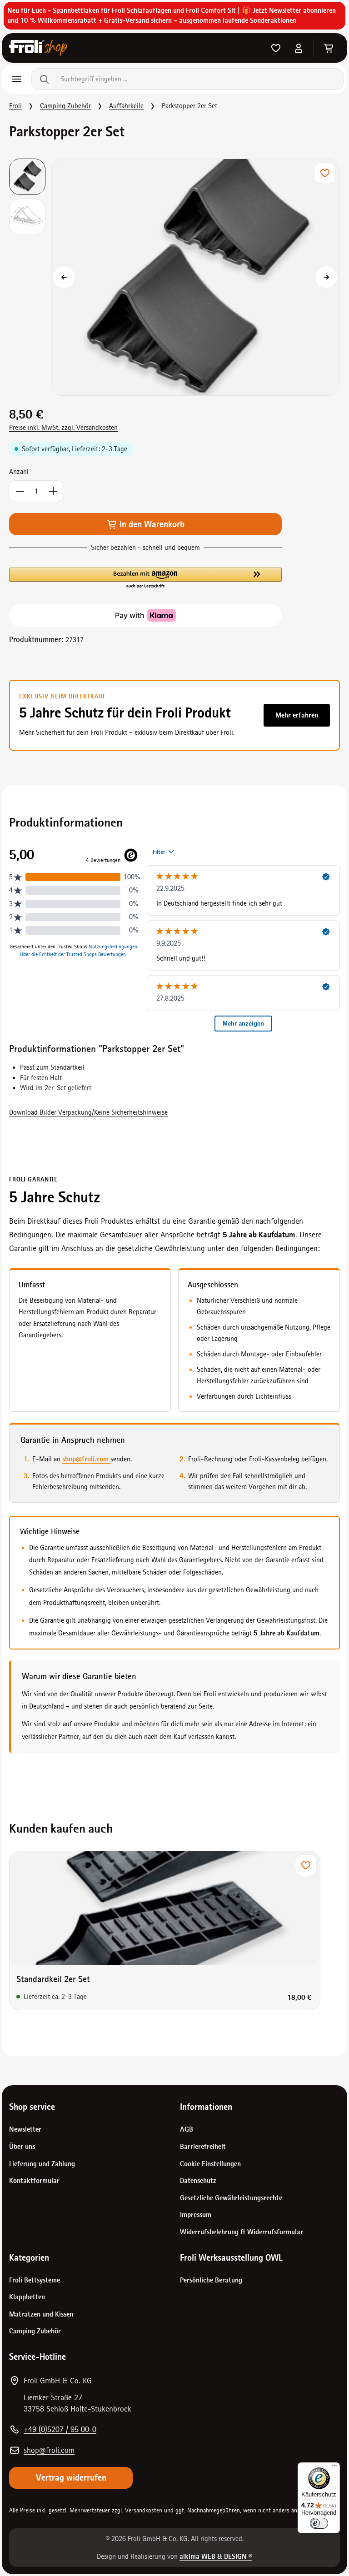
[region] (174, 277)
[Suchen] (42, 79)
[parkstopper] (195, 277)
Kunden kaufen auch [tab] (61, 1829)
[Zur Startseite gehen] (38, 48)
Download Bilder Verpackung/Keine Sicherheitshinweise (88, 1112)
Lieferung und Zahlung (42, 2164)
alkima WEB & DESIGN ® (216, 2556)
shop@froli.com (86, 1459)
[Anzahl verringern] (20, 491)
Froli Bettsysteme (35, 2280)
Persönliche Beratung (211, 2280)
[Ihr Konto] (299, 48)
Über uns (22, 2147)
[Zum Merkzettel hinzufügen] (325, 173)
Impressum (196, 2215)
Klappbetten (27, 2297)
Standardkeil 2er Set (53, 1979)
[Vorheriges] (64, 277)
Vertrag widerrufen (71, 2478)
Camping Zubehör (35, 2331)
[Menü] (17, 79)
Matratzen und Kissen (41, 2314)
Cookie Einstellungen (210, 2164)
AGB (187, 2129)
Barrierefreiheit (203, 2147)
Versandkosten (144, 2510)
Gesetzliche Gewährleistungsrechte (231, 2198)
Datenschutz (198, 2181)
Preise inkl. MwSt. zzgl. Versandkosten (63, 428)
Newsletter (25, 2129)
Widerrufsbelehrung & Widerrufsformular (242, 2232)
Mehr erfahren (297, 715)
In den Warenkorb (151, 524)
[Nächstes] (326, 277)
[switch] (319, 2523)
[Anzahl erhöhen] (53, 491)
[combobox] (198, 79)
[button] (145, 578)
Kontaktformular (34, 2181)
